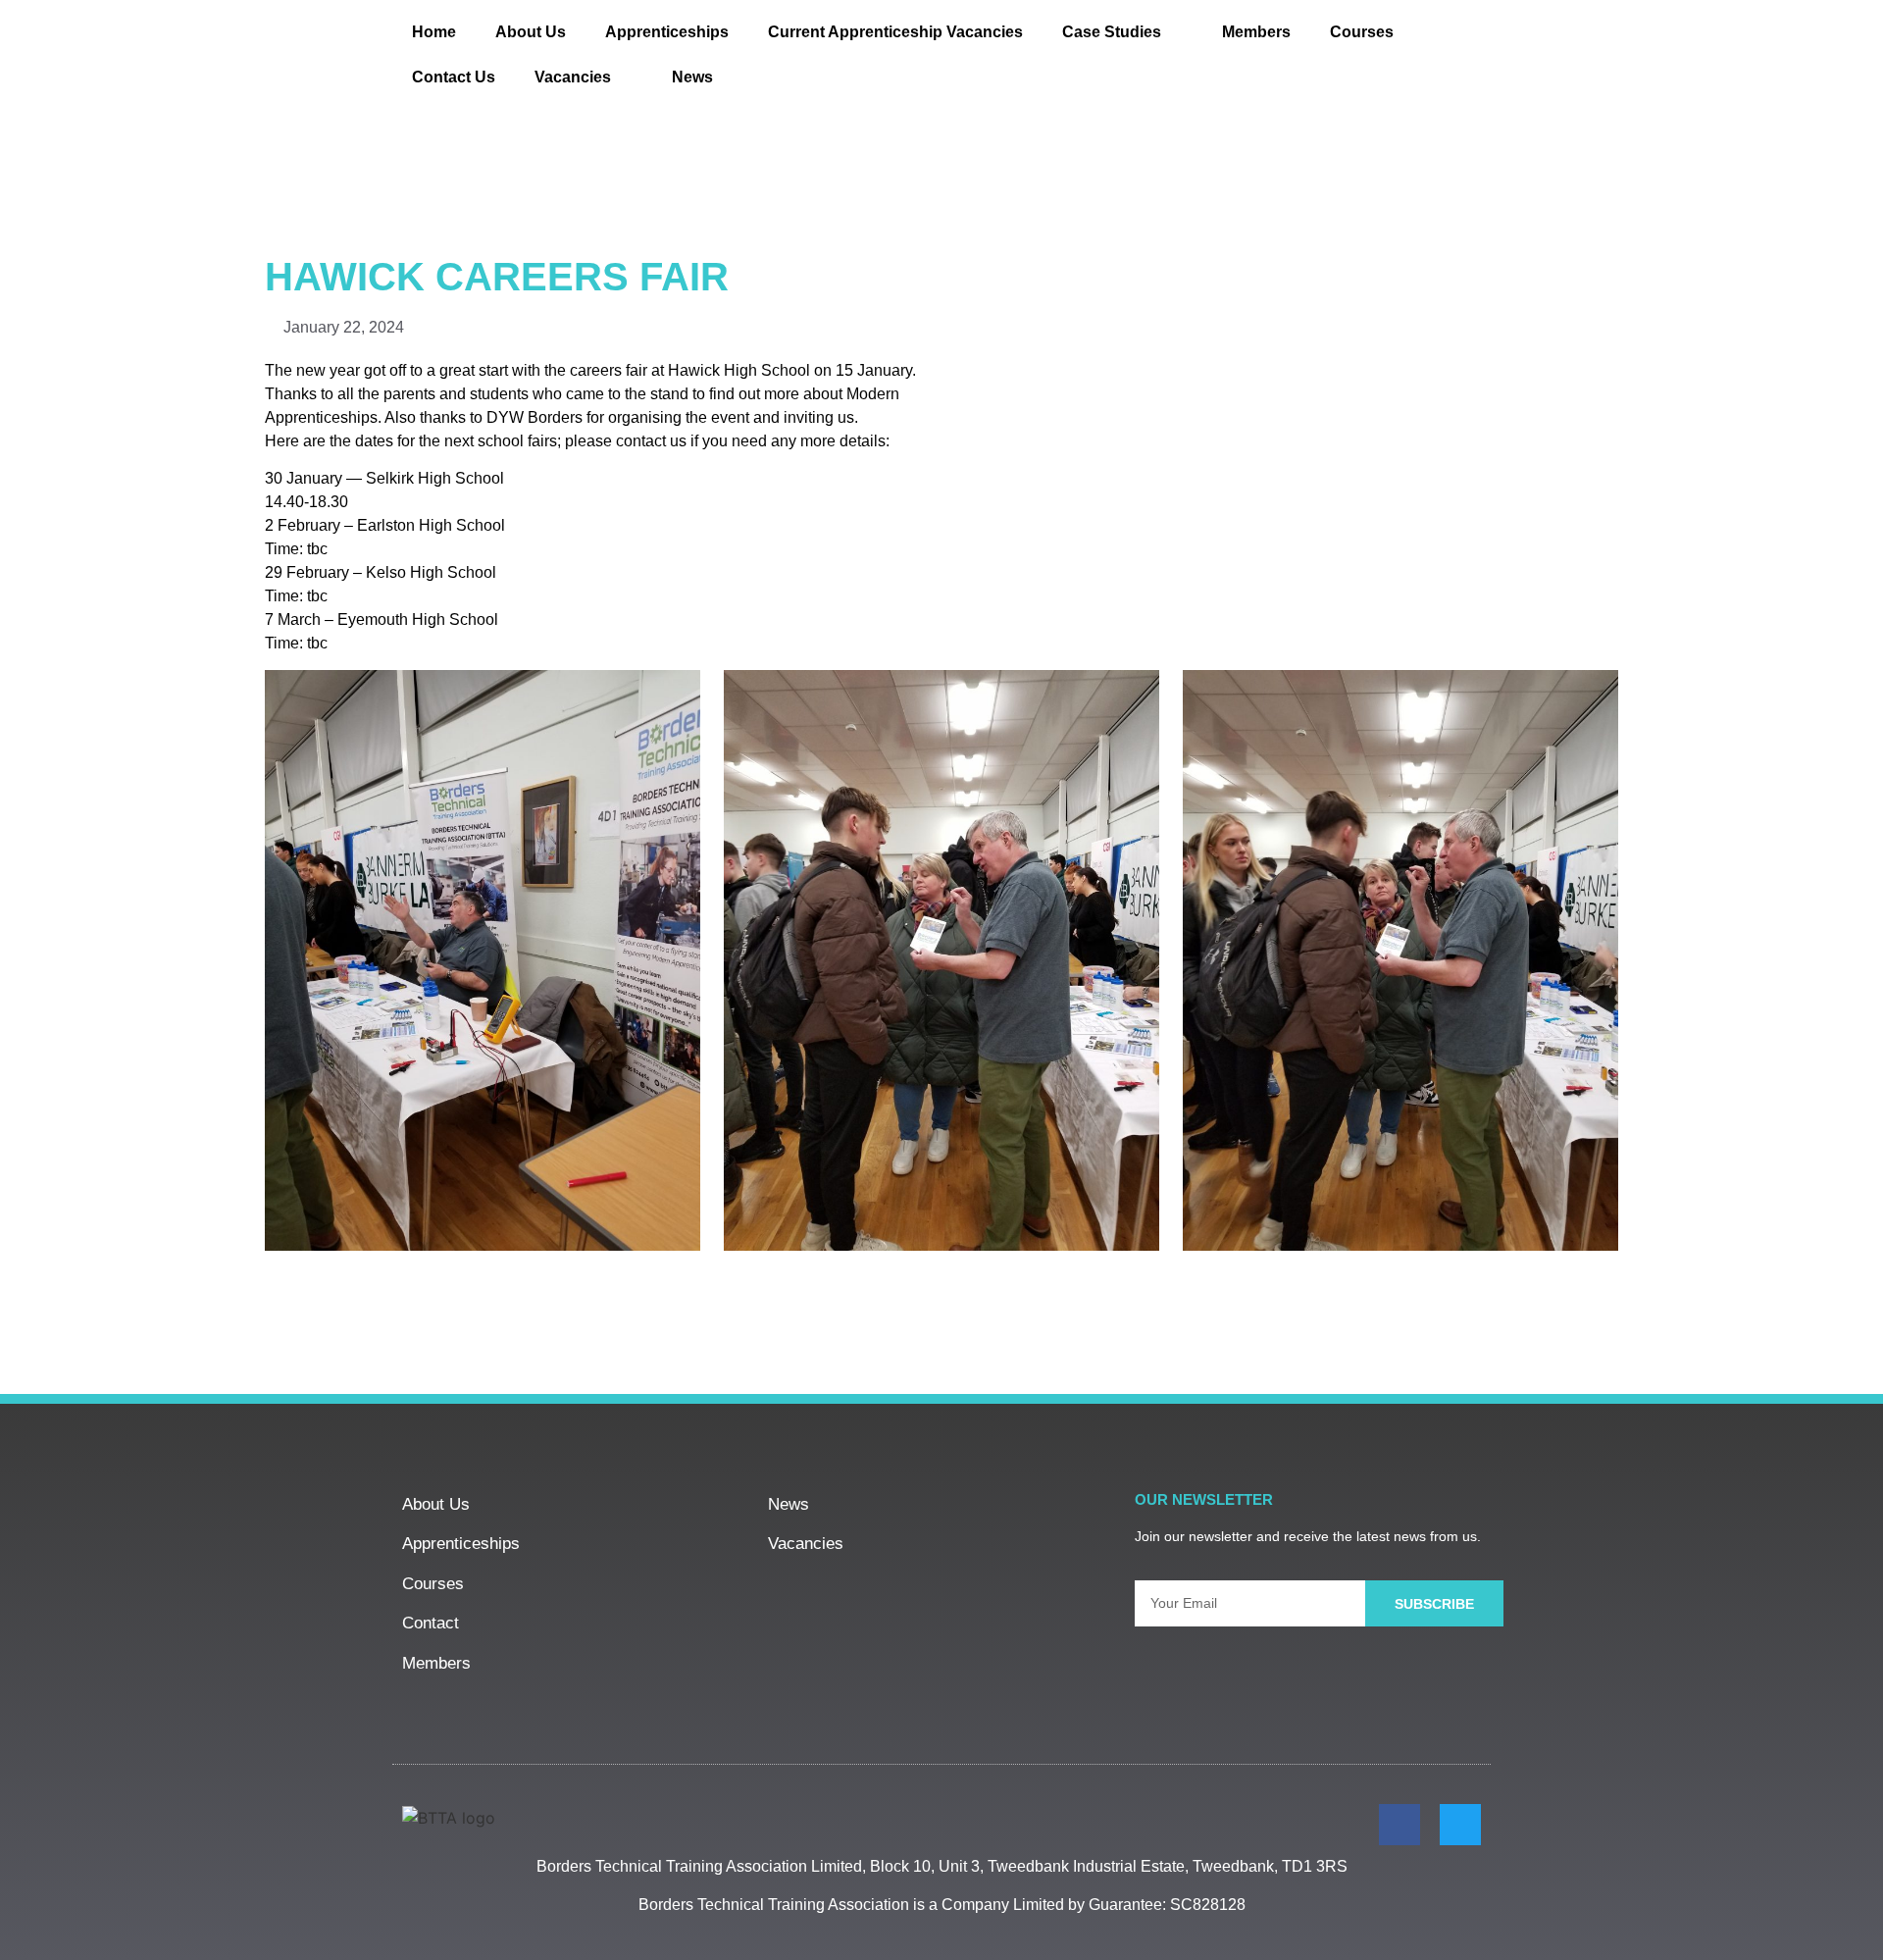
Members (1256, 32)
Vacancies (573, 77)
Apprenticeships (667, 32)
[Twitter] (1460, 1825)
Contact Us (454, 77)
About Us (531, 32)
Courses (1362, 32)
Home (434, 32)
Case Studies (1112, 32)
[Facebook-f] (1400, 1825)
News (692, 77)
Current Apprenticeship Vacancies (895, 32)
